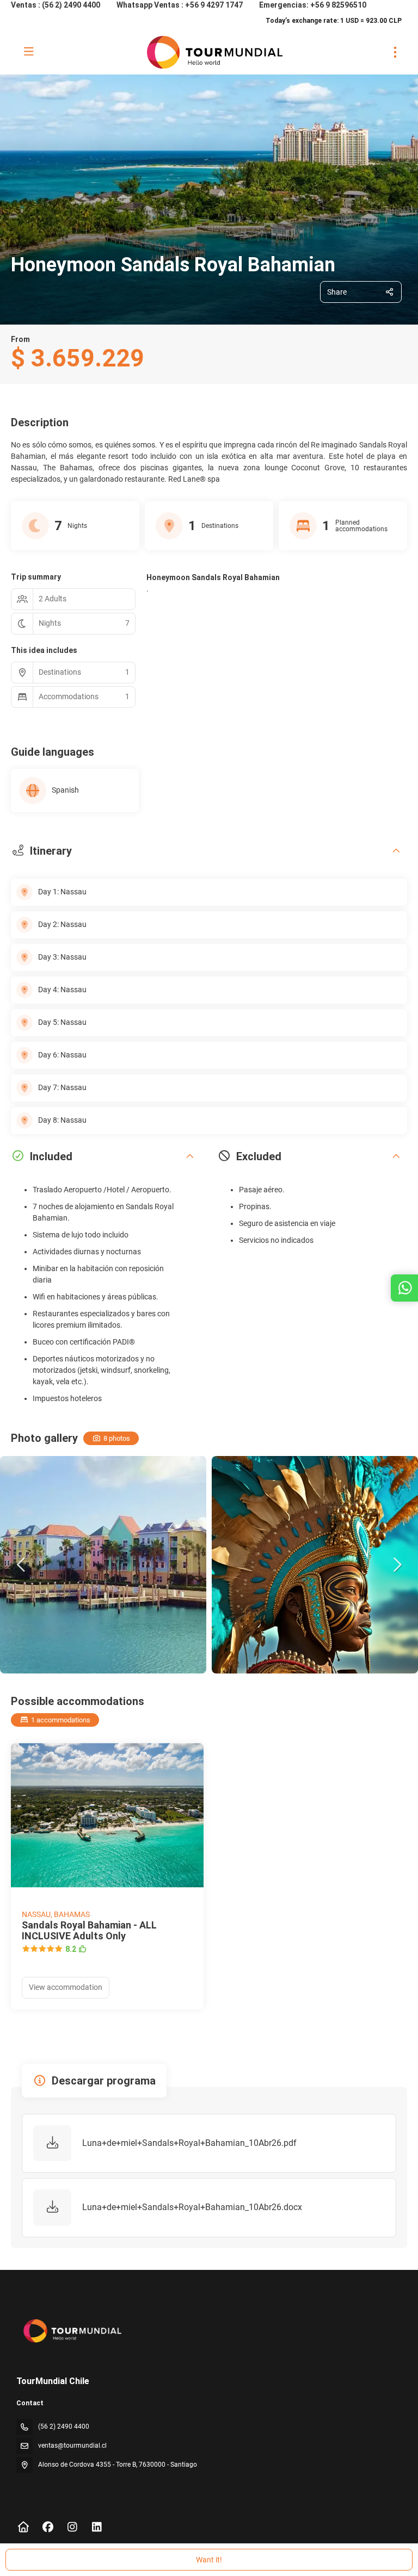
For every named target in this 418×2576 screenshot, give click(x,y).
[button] (22, 1565)
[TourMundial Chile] (72, 2331)
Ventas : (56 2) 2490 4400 (56, 5)
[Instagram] (72, 2527)
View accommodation (66, 1987)
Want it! (209, 2560)
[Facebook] (48, 2527)
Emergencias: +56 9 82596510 (313, 5)
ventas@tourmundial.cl (72, 2446)
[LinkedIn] (97, 2527)
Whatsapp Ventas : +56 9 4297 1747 (180, 5)
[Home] (23, 2527)
